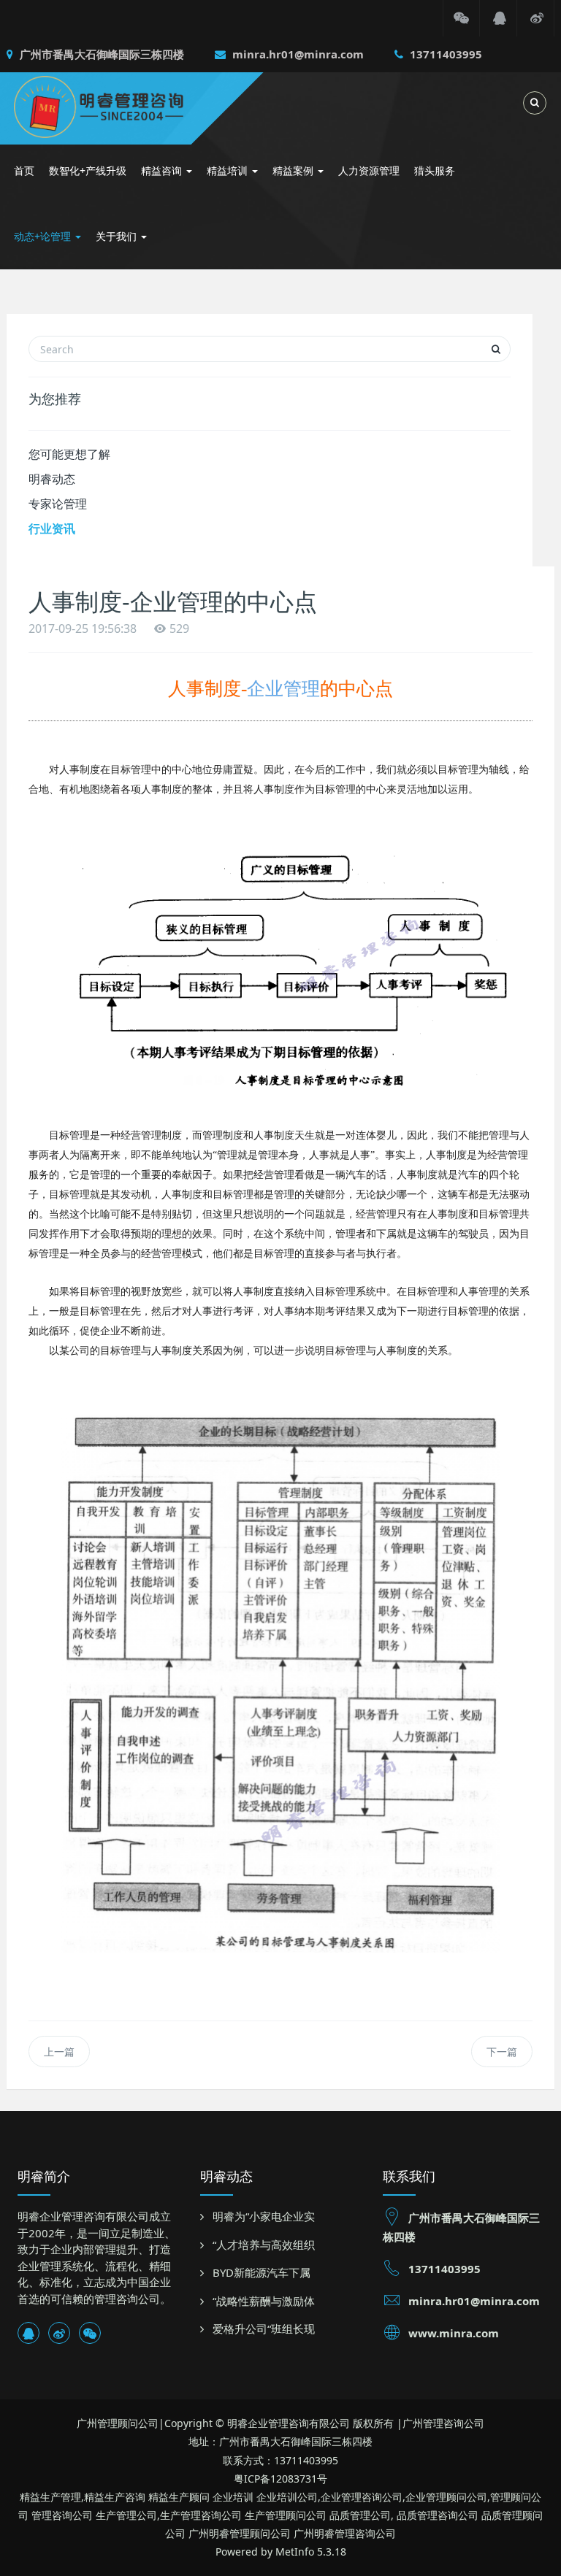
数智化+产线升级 (88, 170)
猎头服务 (435, 170)
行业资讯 (52, 528)
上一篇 (59, 2052)
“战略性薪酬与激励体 (264, 2301)
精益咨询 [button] (163, 170)
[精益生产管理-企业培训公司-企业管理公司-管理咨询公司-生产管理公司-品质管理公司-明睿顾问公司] (121, 105)
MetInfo (295, 2552)
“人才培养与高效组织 (264, 2245)
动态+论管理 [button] (44, 236)
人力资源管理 (369, 170)
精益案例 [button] (294, 170)
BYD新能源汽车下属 (262, 2272)
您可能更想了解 (69, 454)
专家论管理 (58, 504)
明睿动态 (52, 479)
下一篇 (502, 2052)
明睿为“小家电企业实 (264, 2216)
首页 (24, 170)
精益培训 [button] (229, 170)
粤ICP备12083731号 (280, 2479)
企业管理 (283, 689)
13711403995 (444, 54)
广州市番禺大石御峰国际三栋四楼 (100, 54)
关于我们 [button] (118, 236)
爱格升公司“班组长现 (264, 2329)
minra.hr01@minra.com (297, 54)
